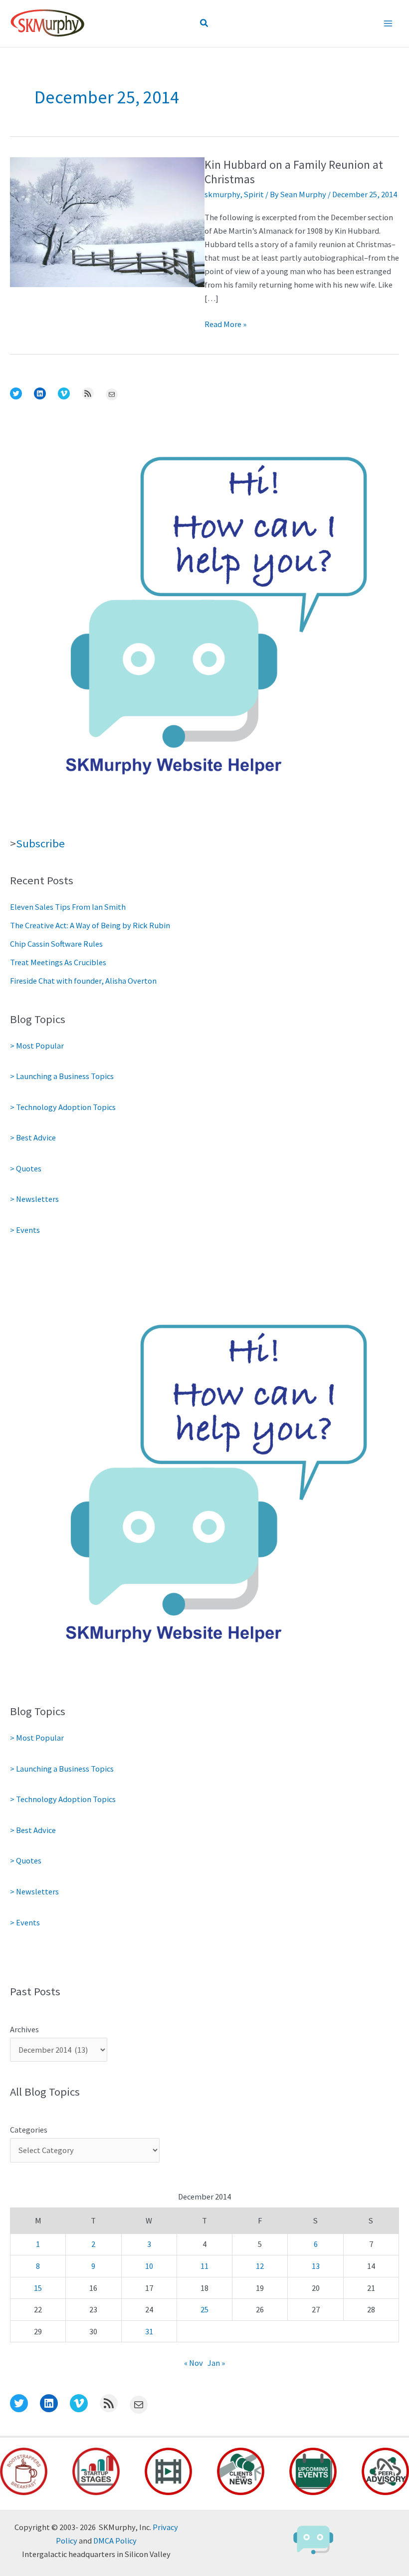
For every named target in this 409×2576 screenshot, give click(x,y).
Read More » (225, 325)
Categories (29, 2130)
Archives (24, 2029)
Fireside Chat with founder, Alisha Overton (83, 981)
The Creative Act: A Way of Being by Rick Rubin (90, 925)
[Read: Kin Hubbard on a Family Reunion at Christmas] (107, 221)
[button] (204, 23)
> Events (25, 1230)
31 (149, 2331)
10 (149, 2266)
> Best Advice (33, 1137)
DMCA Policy (115, 2541)
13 (316, 2266)
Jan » (216, 2363)
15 (38, 2288)
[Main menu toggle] (388, 24)
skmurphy (222, 194)
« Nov (194, 2363)
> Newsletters (34, 1199)
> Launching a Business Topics (62, 1076)
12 (260, 2266)
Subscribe (40, 843)
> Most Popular (37, 1046)
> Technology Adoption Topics (63, 1107)
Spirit (254, 194)
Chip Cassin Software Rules (56, 944)
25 (204, 2309)
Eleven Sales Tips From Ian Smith (68, 907)
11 (204, 2266)
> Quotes (26, 1168)
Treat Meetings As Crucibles (58, 962)
